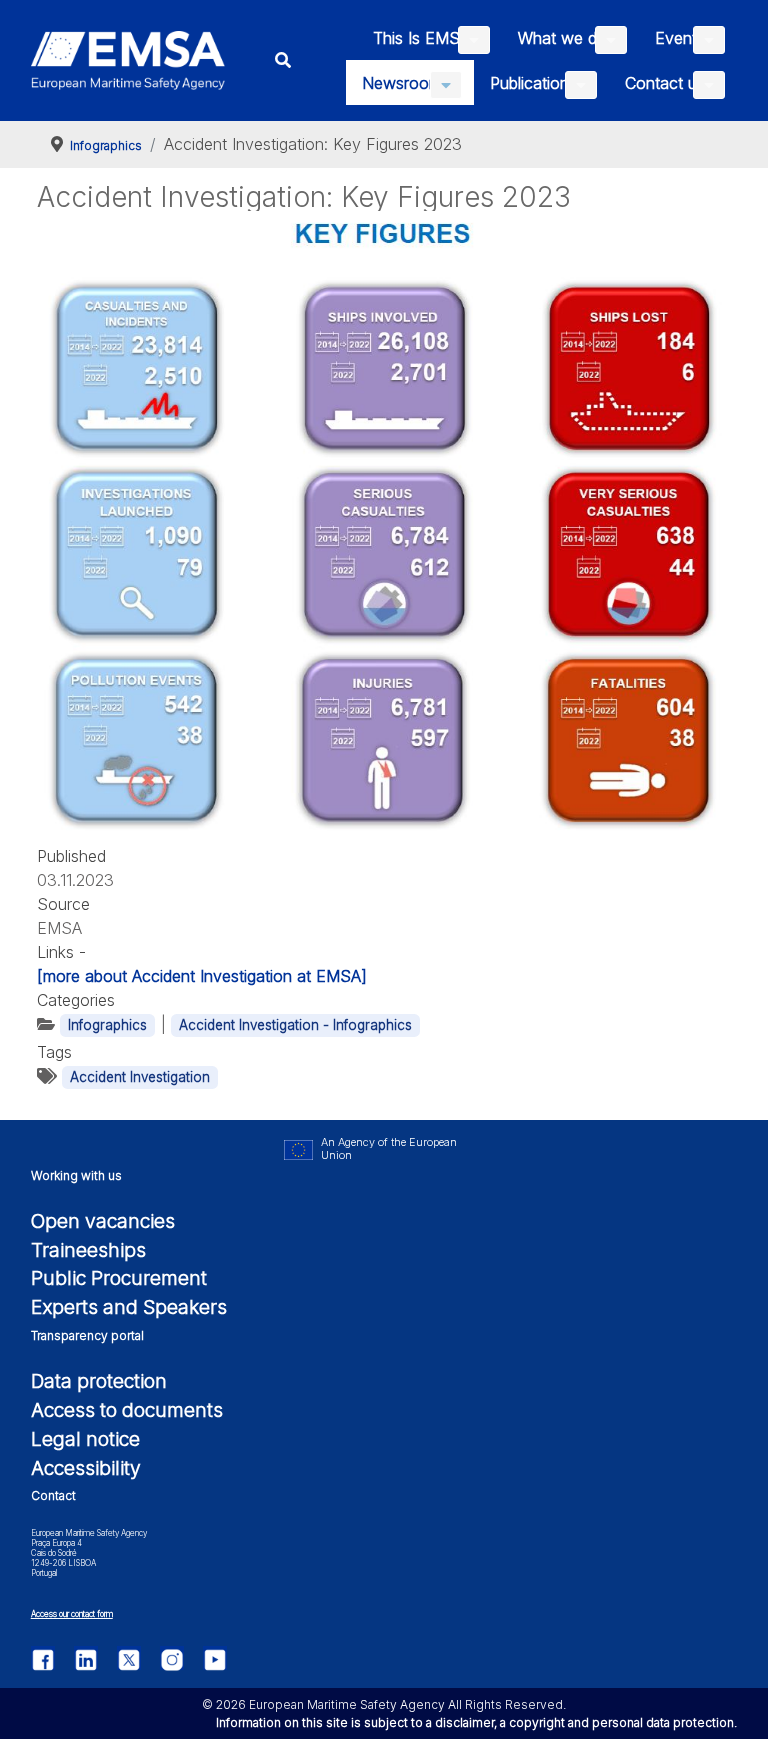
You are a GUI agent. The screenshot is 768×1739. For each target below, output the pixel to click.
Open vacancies (103, 1221)
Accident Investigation (140, 1077)
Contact (53, 1495)
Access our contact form (72, 1614)
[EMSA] (128, 60)
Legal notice (85, 1439)
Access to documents (127, 1410)
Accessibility (86, 1468)
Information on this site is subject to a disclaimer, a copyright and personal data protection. (476, 1722)
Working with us (76, 1175)
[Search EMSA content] (283, 60)
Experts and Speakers (129, 1307)
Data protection (99, 1381)
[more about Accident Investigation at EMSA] (202, 976)
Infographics (107, 1025)
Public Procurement (119, 1278)
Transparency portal (87, 1335)
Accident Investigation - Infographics (295, 1025)
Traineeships (88, 1250)
